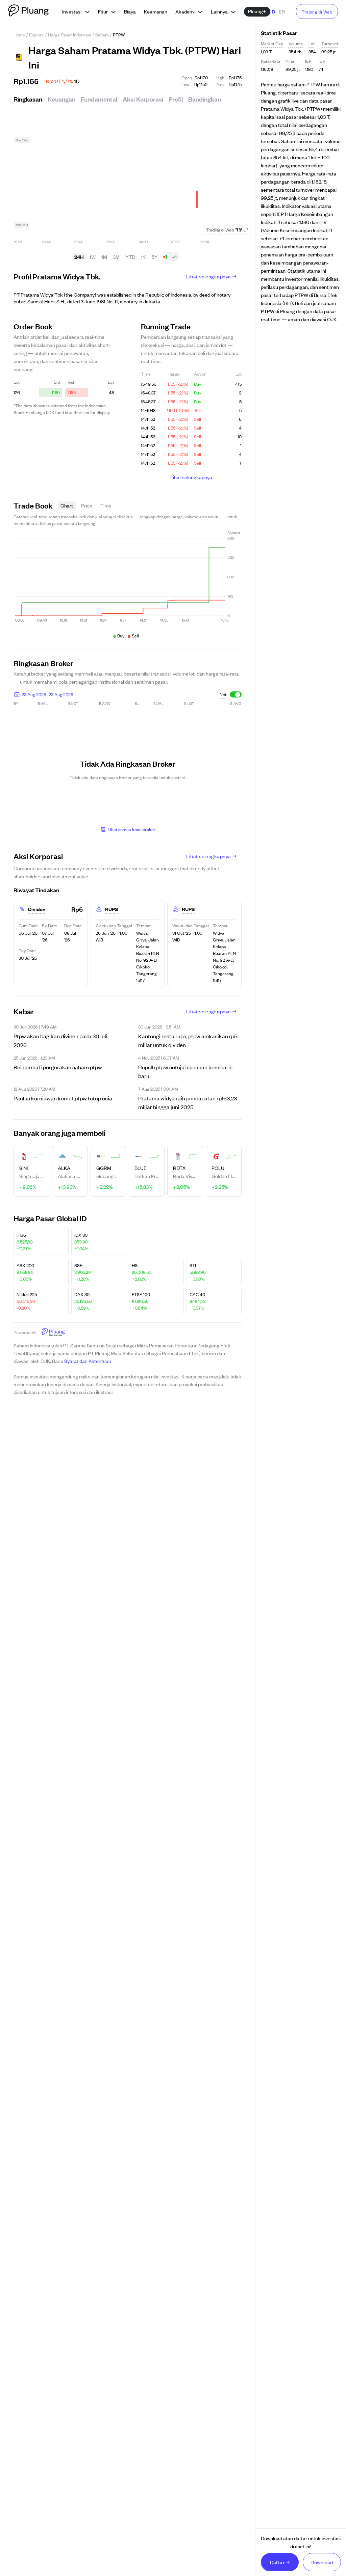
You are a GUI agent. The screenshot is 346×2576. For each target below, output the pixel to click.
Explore (36, 35)
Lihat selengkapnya (208, 276)
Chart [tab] (67, 505)
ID (273, 11)
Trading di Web (317, 12)
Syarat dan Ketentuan (88, 1361)
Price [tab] (87, 505)
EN (282, 11)
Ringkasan (28, 99)
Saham (102, 35)
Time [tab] (106, 505)
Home (19, 35)
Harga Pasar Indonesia (70, 35)
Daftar (277, 2562)
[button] (43, 694)
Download (322, 2562)
